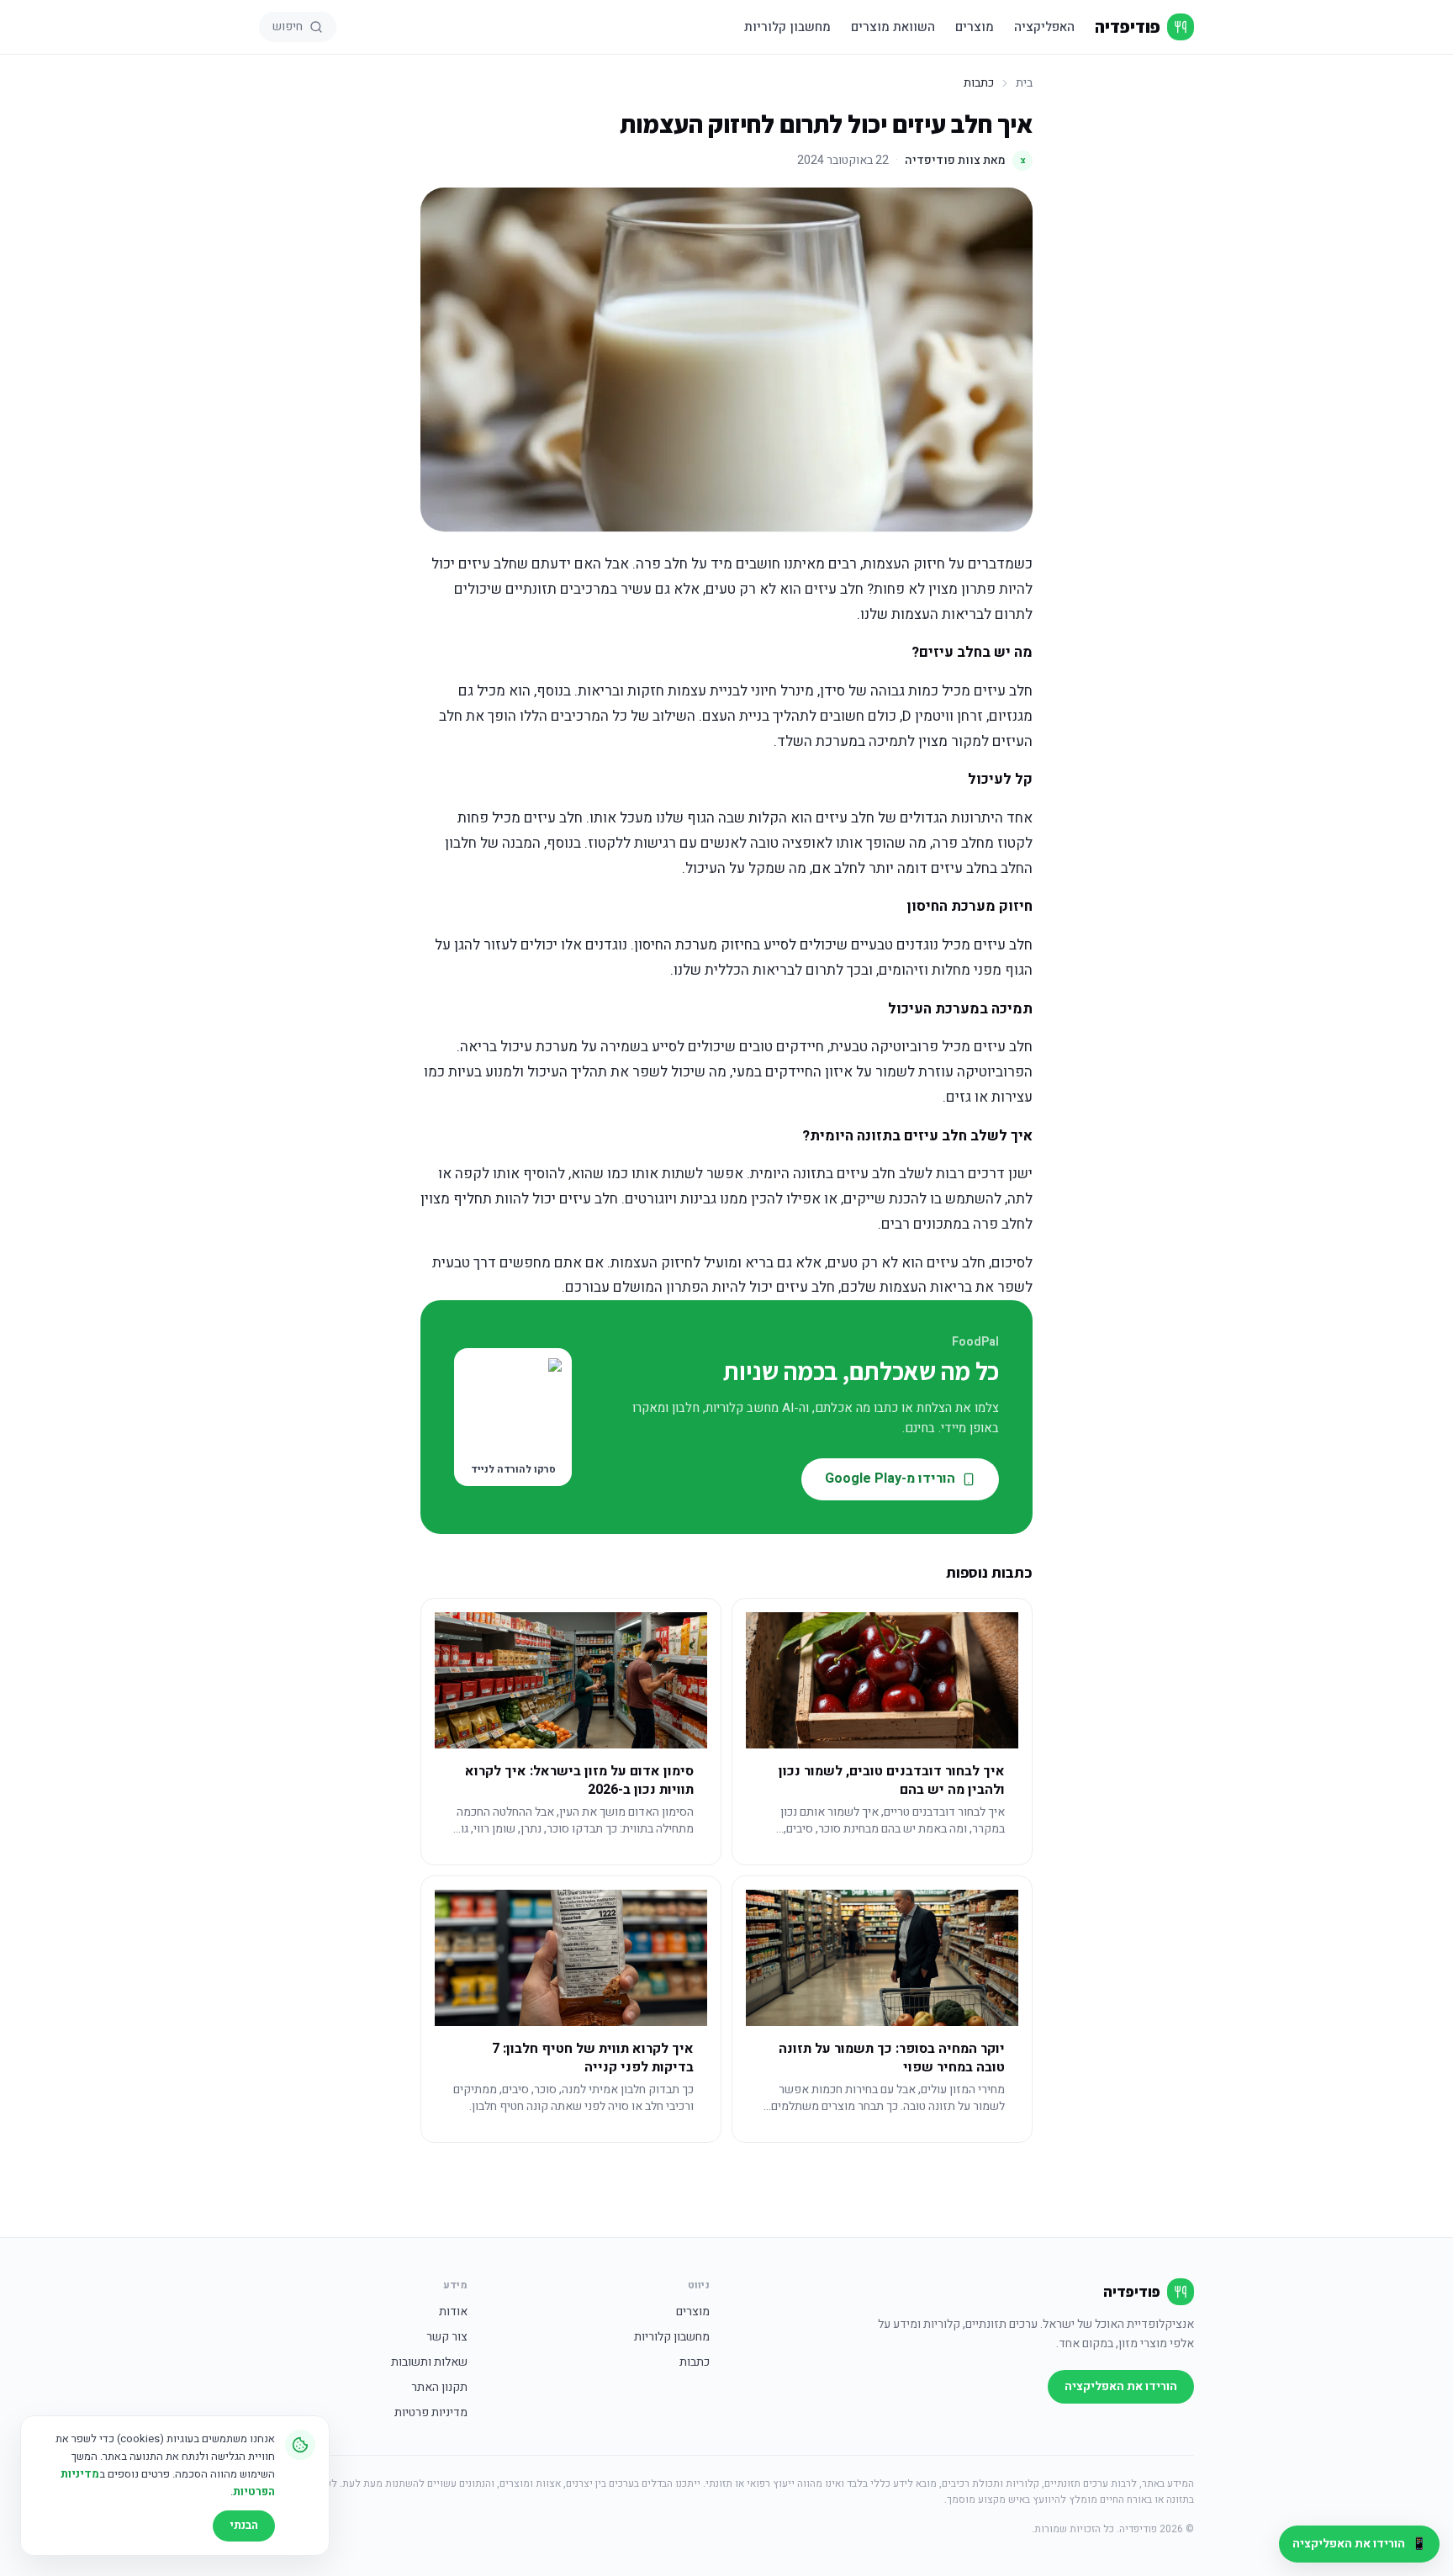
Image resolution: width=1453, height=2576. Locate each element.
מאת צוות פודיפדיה (965, 160)
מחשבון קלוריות (787, 27)
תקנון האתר (439, 2388)
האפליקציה (1044, 27)
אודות (453, 2312)
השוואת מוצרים (893, 27)
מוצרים (975, 27)
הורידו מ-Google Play (890, 1478)
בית (1024, 83)
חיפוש (288, 26)
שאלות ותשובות (429, 2362)
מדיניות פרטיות (431, 2413)
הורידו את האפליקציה (1121, 2386)
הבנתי (244, 2525)
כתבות (695, 2362)
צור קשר (447, 2337)
